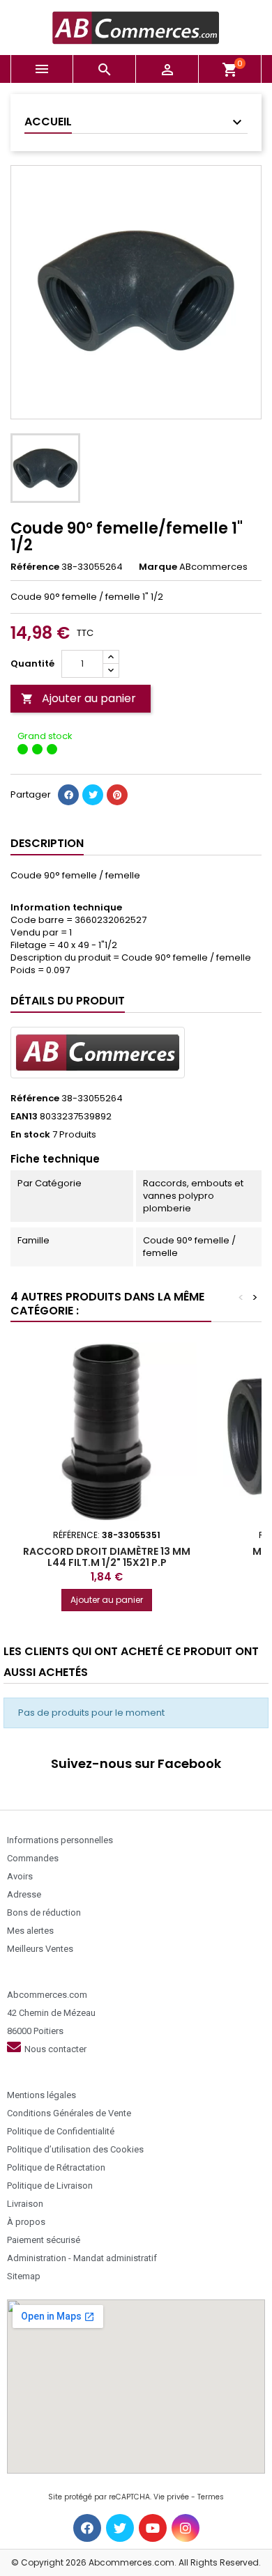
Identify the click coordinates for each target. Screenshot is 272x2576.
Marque (158, 567)
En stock (30, 1135)
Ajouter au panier (78, 698)
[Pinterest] (117, 795)
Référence (35, 567)
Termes (211, 2497)
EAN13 (24, 1117)
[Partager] (68, 795)
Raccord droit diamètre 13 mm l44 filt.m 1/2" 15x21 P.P (107, 1557)
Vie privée (171, 2497)
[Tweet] (93, 795)
